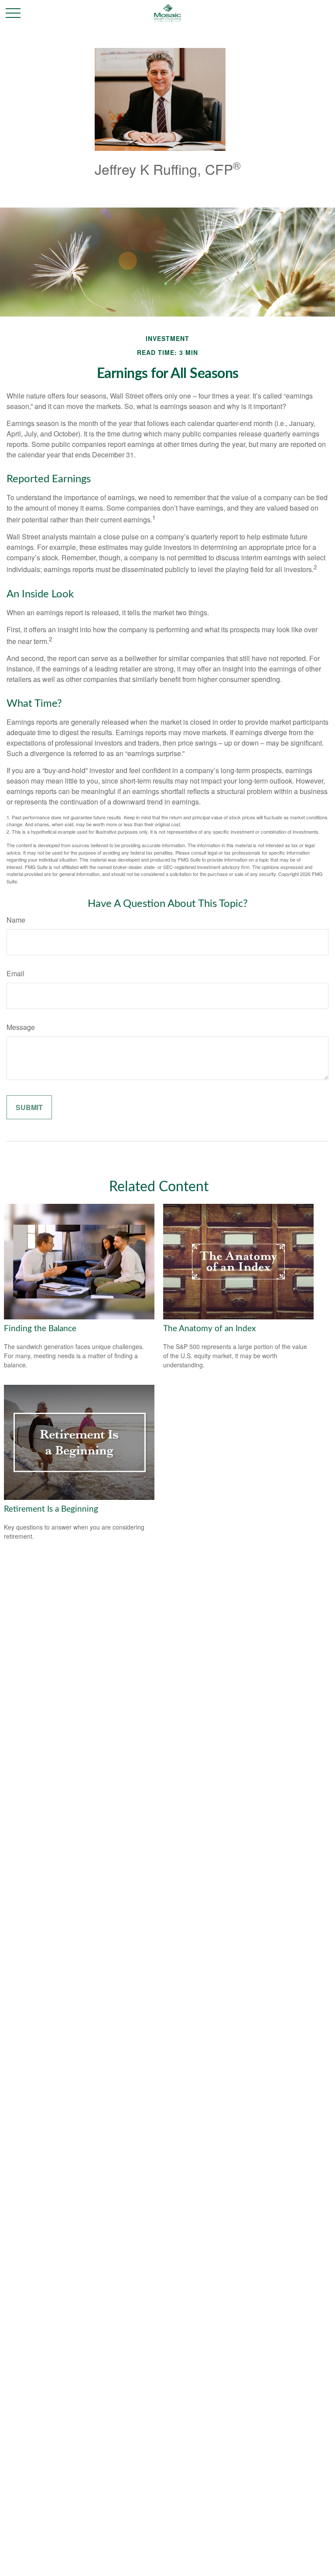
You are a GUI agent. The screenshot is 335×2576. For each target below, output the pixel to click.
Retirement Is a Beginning (51, 1509)
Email (15, 973)
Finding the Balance (40, 1329)
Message (21, 1027)
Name (16, 920)
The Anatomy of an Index (209, 1329)
